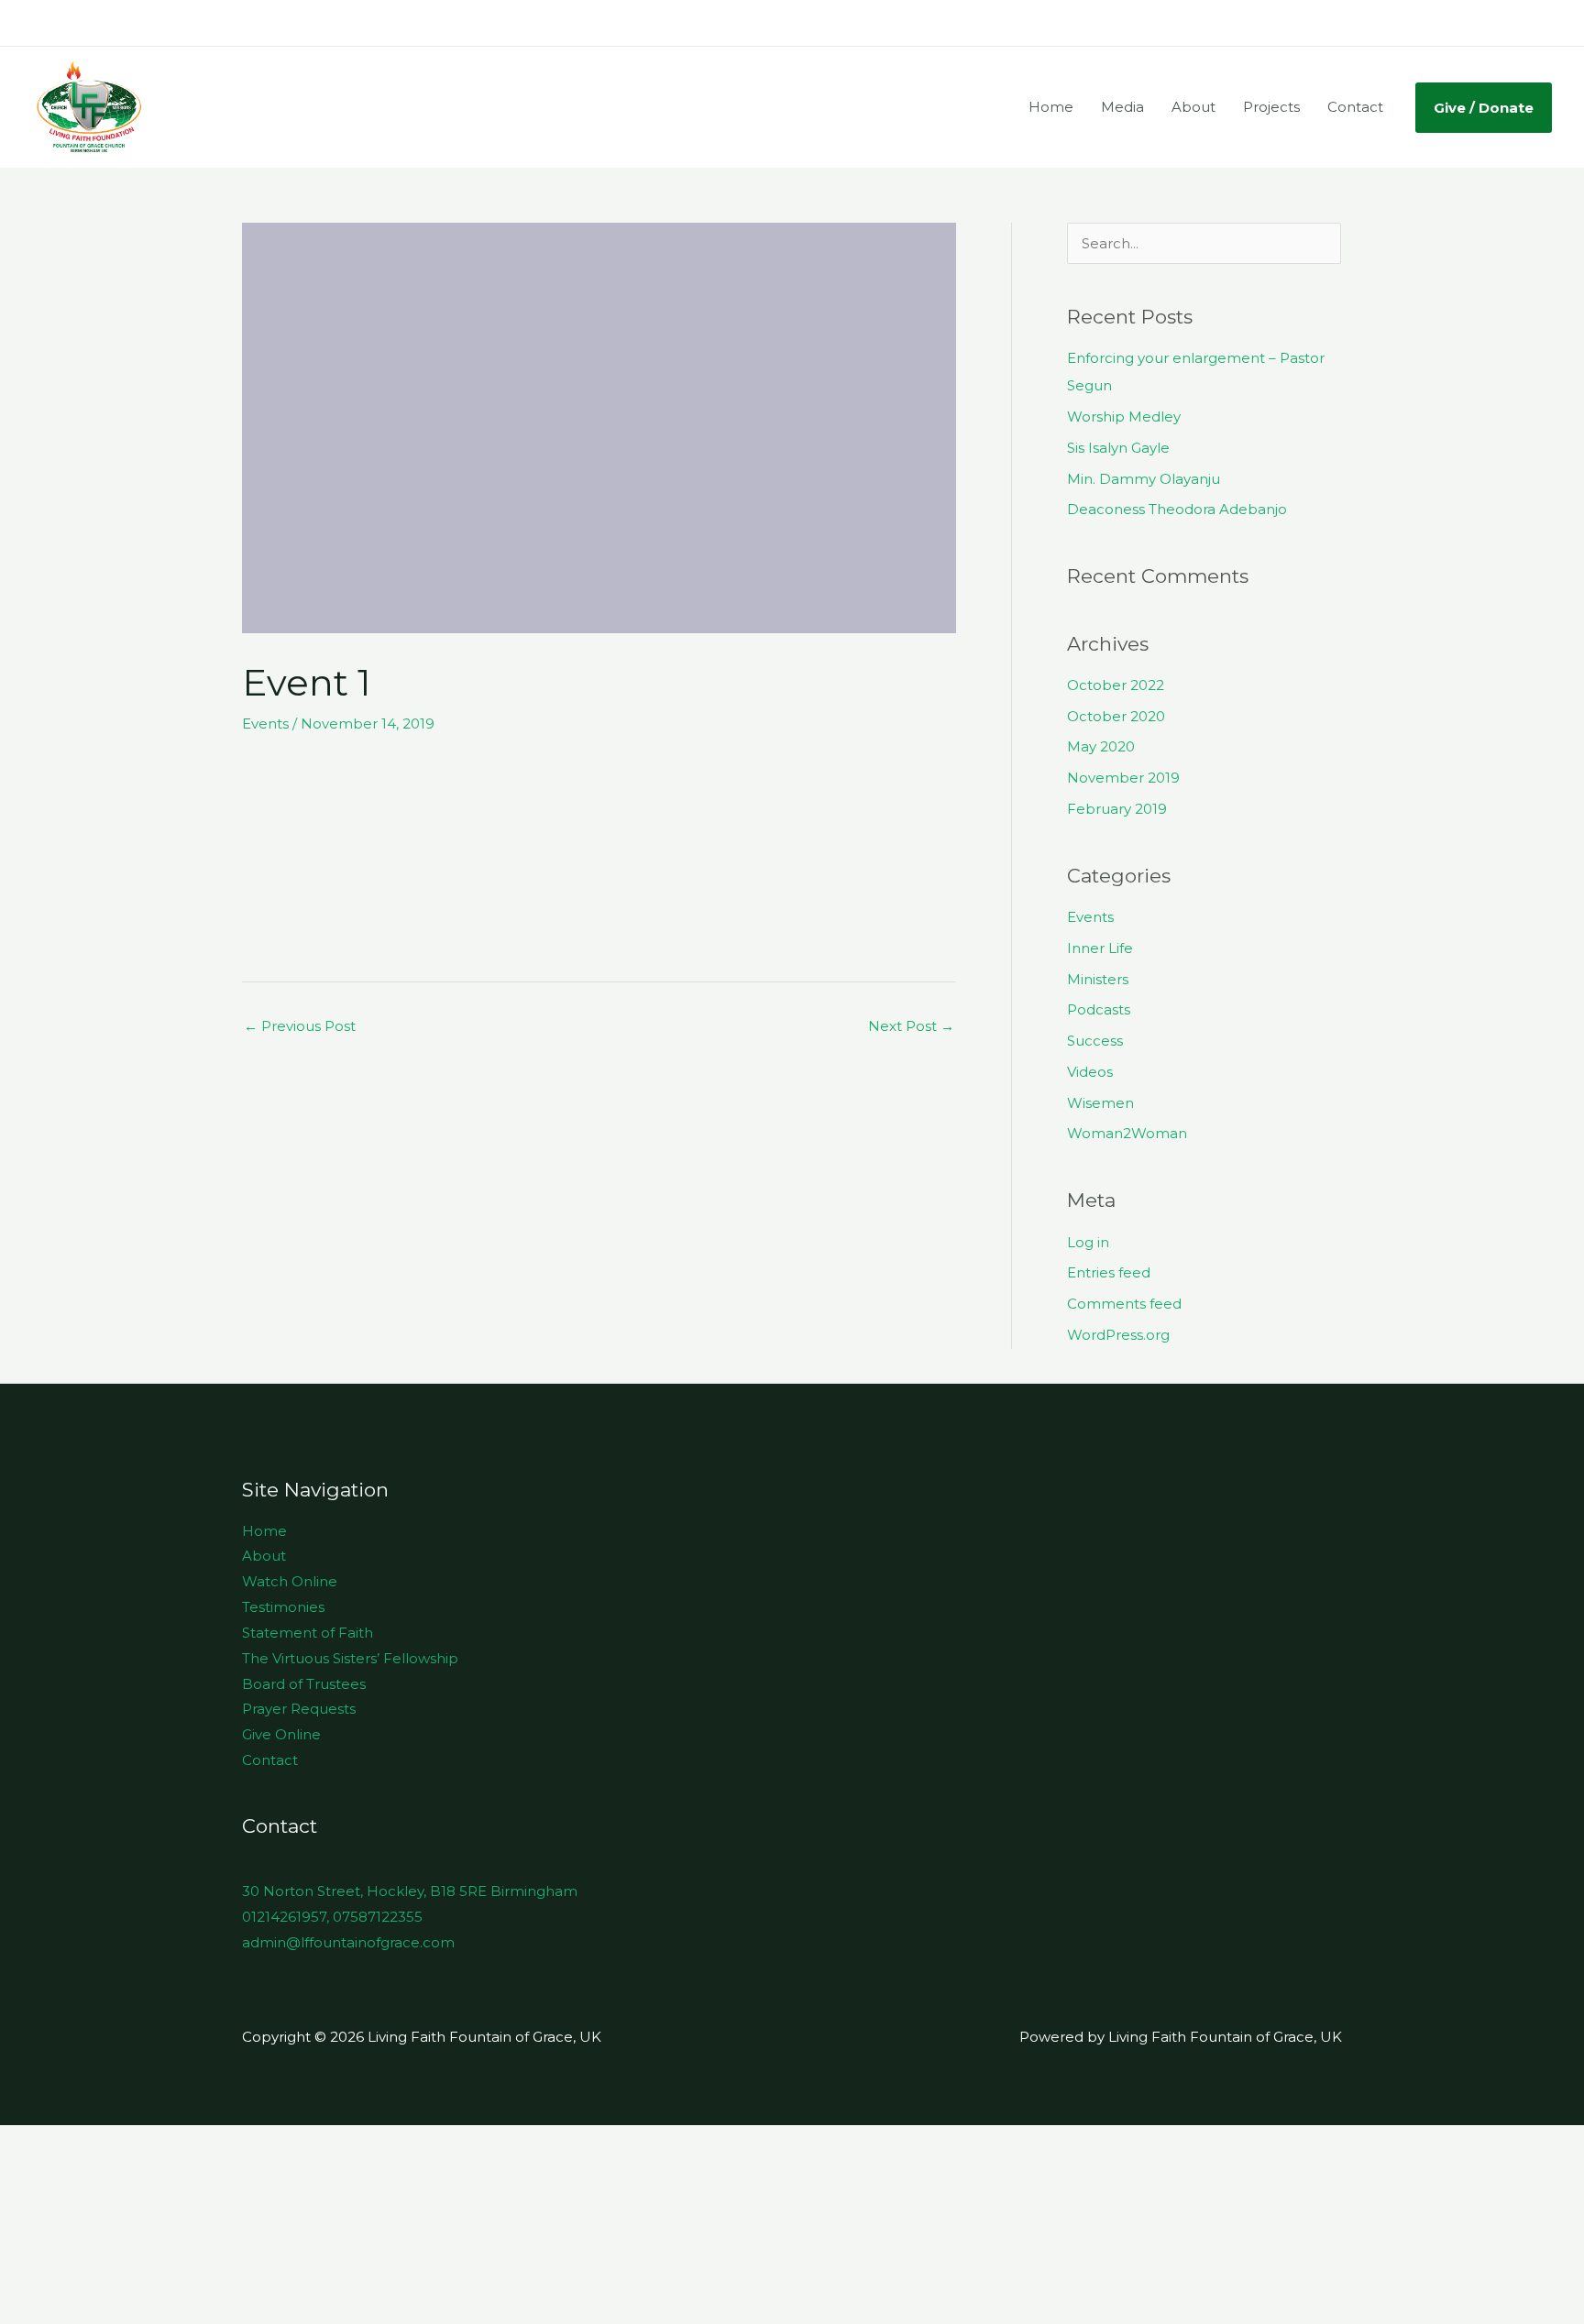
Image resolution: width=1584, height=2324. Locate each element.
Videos (1090, 1072)
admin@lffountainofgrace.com (348, 1942)
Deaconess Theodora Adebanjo (1177, 509)
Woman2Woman (1127, 1133)
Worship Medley (1124, 417)
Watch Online (290, 1581)
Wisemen (1100, 1103)
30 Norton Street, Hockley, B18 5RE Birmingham (410, 1891)
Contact (1355, 107)
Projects (1271, 107)
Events (265, 724)
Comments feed (1124, 1304)
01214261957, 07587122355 (332, 1917)
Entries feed (1109, 1272)
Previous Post (300, 1026)
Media (1122, 107)
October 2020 (1116, 716)
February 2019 (1117, 809)
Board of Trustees (304, 1684)
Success (1095, 1041)
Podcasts (1099, 1009)
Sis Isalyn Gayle (1118, 448)
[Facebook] (1461, 24)
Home (1051, 107)
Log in (1088, 1242)
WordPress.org (1118, 1335)
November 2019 (1123, 778)
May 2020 (1101, 746)
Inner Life (1100, 948)
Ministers (1098, 979)
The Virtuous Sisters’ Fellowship (350, 1658)
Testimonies (283, 1607)
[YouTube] (1544, 24)
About (1193, 107)
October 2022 (1116, 685)
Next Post (911, 1026)
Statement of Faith (308, 1633)
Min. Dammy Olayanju (1144, 479)
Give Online (281, 1734)
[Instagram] (1516, 24)
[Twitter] (1489, 24)
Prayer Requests (299, 1709)
